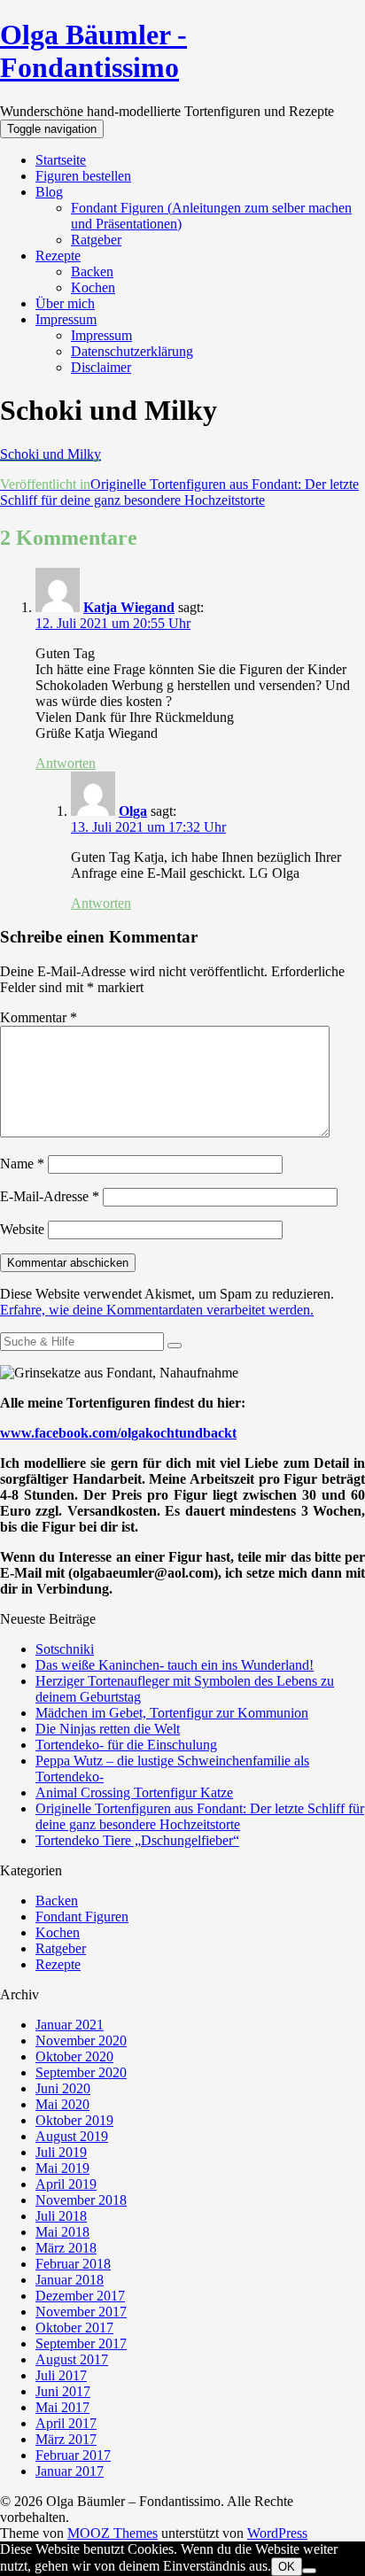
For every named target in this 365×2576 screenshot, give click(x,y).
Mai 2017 (62, 2407)
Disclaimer (101, 367)
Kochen (93, 287)
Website (22, 1229)
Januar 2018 (70, 2280)
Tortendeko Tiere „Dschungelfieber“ (137, 1840)
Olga (133, 811)
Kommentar (39, 1017)
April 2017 (66, 2423)
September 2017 (81, 2343)
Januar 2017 (70, 2471)
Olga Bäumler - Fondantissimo (93, 51)
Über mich (65, 303)
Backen (92, 272)
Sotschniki (65, 1649)
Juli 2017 (61, 2375)
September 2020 (81, 2072)
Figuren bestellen (83, 176)
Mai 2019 (62, 2168)
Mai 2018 (62, 2232)
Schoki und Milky (50, 454)
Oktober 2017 (74, 2328)
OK (287, 2567)
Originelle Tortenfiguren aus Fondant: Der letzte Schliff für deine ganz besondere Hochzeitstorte (200, 1816)
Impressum (66, 319)
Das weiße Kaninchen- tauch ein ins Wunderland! (175, 1665)
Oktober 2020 (74, 2056)
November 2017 (81, 2312)
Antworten (66, 763)
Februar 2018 (73, 2264)
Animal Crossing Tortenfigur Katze (134, 1792)
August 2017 (72, 2359)
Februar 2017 (73, 2455)
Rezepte (58, 256)
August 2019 (72, 2136)
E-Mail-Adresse (50, 1196)
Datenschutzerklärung (132, 351)
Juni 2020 (63, 2088)
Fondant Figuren (82, 1916)
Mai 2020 (62, 2104)
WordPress (277, 2533)
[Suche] (175, 1346)
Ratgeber (96, 240)
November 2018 (81, 2200)
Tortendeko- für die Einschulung (126, 1745)
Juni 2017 (63, 2391)
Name (22, 1164)
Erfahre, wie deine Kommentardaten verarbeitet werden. (157, 1310)
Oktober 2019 (74, 2120)
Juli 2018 (61, 2216)
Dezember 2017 (80, 2296)
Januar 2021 (70, 2025)
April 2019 (66, 2184)
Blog (49, 192)
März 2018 (66, 2248)
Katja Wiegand (129, 607)
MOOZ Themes (113, 2533)
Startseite (61, 160)
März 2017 (66, 2439)
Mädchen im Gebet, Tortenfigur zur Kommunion (172, 1713)
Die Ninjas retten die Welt (108, 1729)
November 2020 (81, 2041)
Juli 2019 (61, 2152)
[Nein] (309, 2571)
